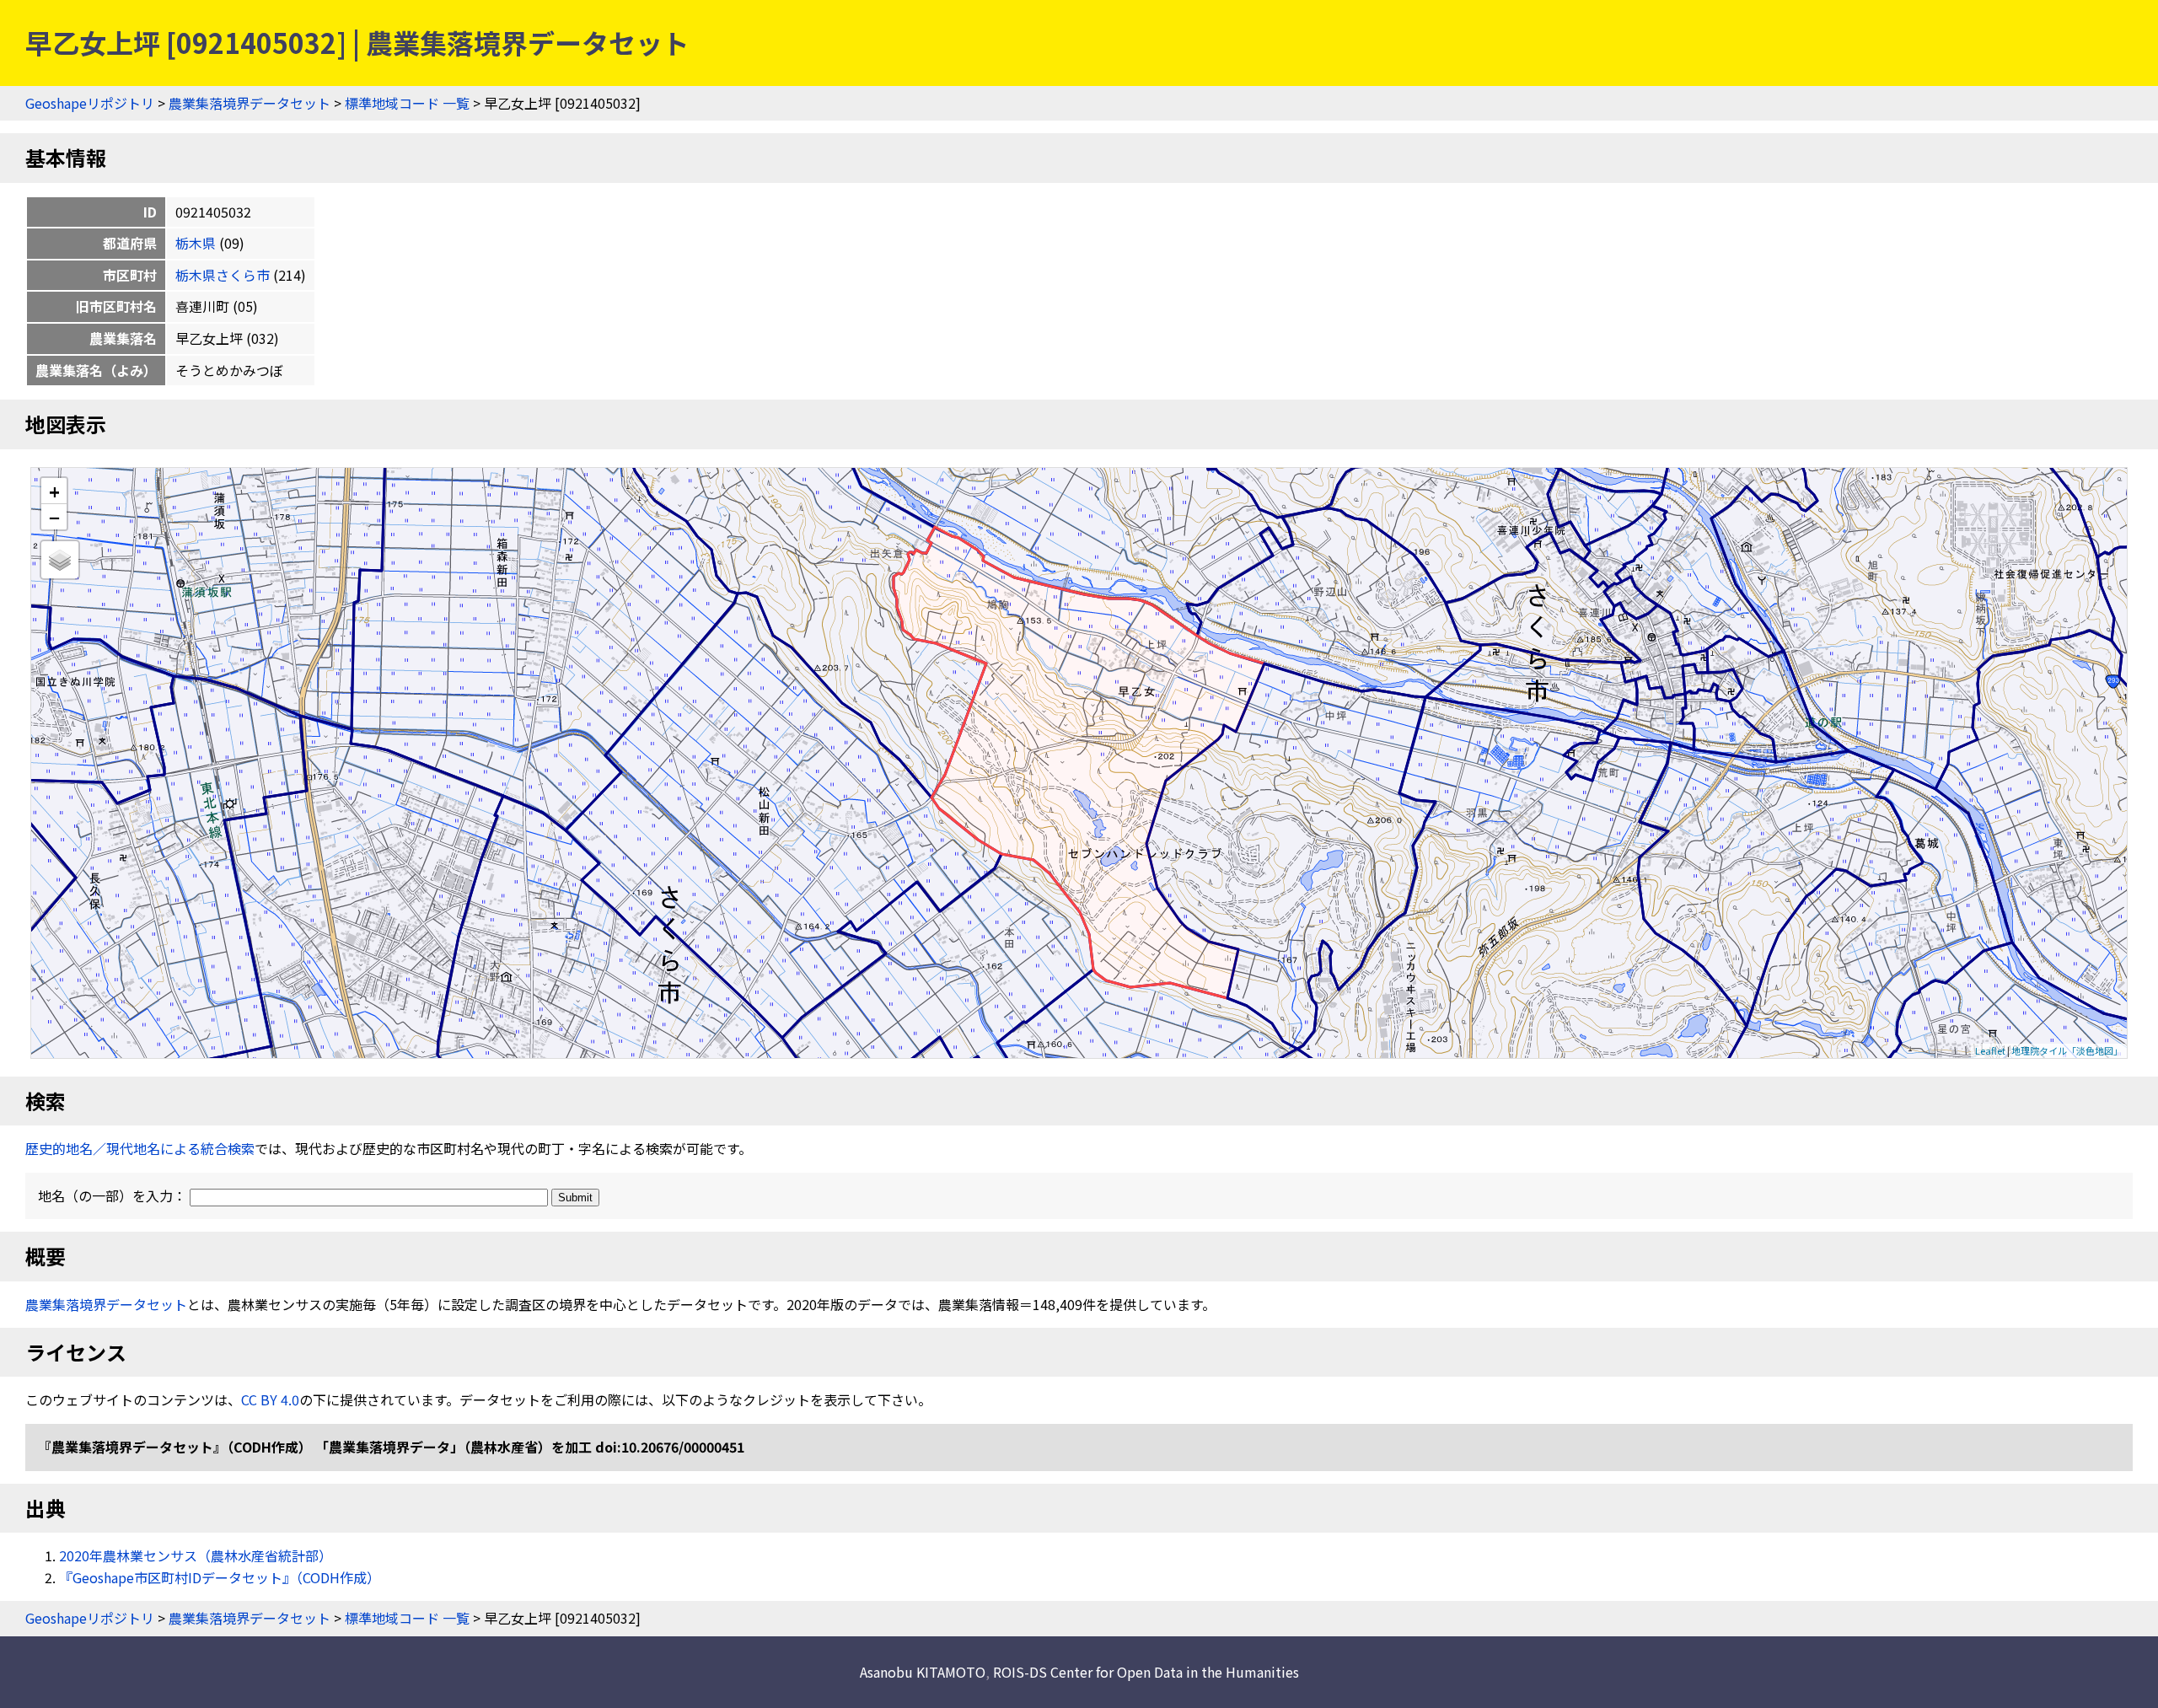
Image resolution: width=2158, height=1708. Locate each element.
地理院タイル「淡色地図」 (2067, 1050)
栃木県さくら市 (223, 275)
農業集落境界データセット (250, 103)
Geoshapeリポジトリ (90, 103)
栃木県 (196, 243)
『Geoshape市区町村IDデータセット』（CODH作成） (220, 1577)
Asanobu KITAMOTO (923, 1672)
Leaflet (1990, 1050)
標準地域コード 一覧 (407, 103)
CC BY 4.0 (270, 1399)
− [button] (54, 517)
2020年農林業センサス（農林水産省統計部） (196, 1555)
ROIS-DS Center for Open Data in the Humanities (1146, 1672)
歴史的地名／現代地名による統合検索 (140, 1148)
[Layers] (60, 560)
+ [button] (54, 491)
